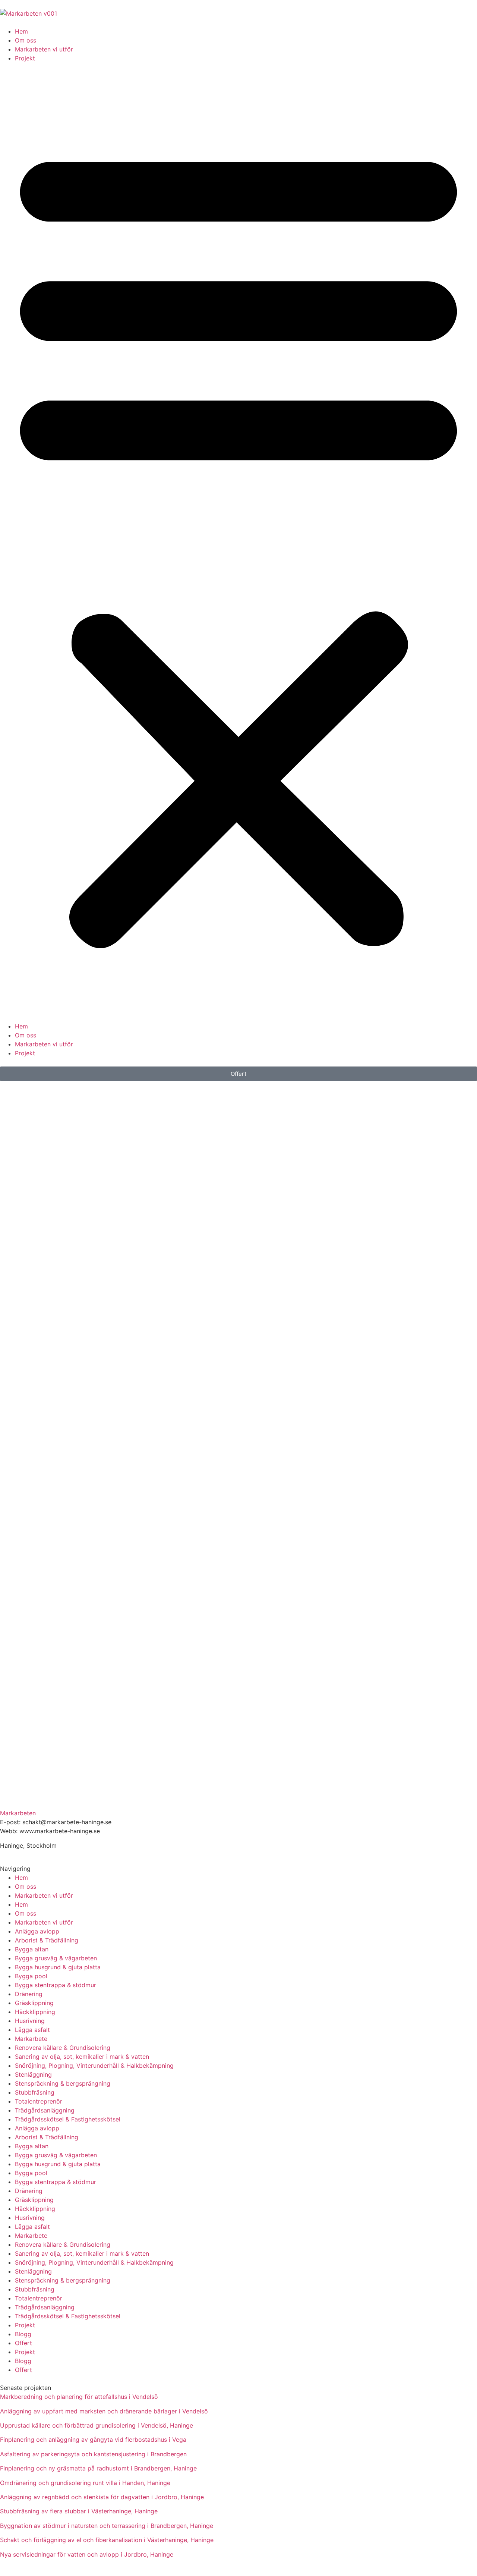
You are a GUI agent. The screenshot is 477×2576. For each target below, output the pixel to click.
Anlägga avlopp (37, 1931)
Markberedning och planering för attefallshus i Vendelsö (79, 2397)
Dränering (29, 1994)
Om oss (26, 40)
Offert (23, 2343)
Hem (21, 31)
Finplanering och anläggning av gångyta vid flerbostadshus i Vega (93, 2440)
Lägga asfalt (32, 2030)
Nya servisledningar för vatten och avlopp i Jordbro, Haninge (87, 2554)
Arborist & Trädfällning (47, 1940)
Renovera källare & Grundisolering (63, 2048)
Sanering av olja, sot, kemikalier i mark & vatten (82, 2057)
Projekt (25, 58)
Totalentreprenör (39, 2101)
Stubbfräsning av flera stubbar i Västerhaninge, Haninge (79, 2511)
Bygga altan (32, 1949)
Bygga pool (31, 1976)
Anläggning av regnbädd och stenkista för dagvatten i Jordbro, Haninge (102, 2497)
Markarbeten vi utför (44, 49)
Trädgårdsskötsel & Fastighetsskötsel (68, 2119)
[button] (238, 542)
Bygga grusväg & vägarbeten (56, 1958)
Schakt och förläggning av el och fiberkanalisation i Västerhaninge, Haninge (107, 2540)
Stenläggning (33, 2074)
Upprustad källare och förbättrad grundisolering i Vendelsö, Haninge (97, 2425)
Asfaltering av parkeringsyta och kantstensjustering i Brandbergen (93, 2454)
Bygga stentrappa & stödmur (56, 1985)
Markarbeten (18, 1813)
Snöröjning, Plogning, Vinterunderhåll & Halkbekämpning (94, 2065)
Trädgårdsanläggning (45, 2110)
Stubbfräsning (35, 2092)
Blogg (23, 2334)
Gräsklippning (34, 2003)
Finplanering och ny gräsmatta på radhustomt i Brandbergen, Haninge (98, 2468)
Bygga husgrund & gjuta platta (58, 1967)
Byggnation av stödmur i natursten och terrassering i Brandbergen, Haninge (107, 2526)
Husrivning (30, 2021)
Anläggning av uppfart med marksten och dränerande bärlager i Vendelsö (104, 2411)
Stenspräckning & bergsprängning (63, 2083)
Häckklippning (35, 2012)
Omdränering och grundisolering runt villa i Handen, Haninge (85, 2483)
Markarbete (31, 2039)
